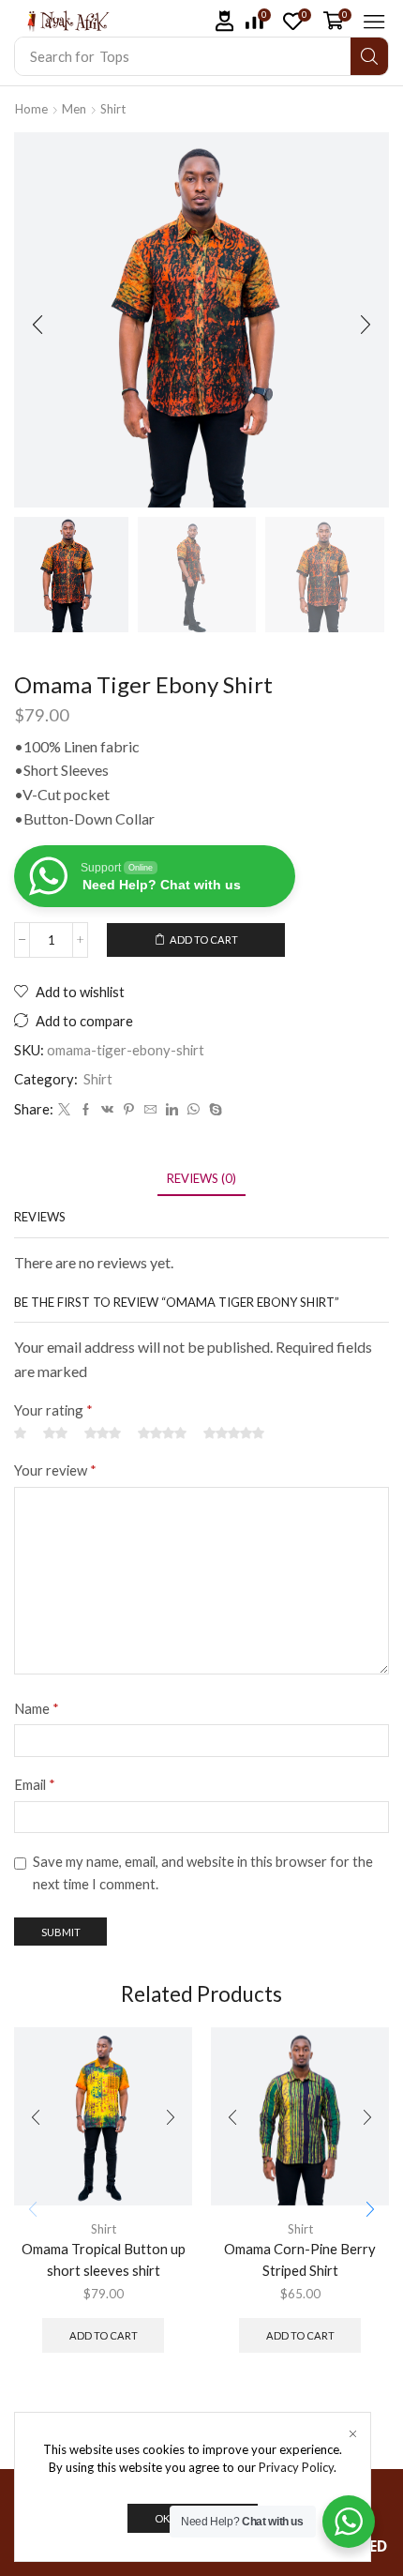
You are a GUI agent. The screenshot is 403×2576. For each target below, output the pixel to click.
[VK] (107, 1110)
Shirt (113, 109)
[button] (225, 21)
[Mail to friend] (150, 1110)
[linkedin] (172, 1110)
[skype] (213, 1110)
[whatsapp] (194, 1110)
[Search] (369, 56)
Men (74, 109)
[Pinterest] (129, 1110)
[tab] (201, 1179)
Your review (55, 1470)
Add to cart (204, 939)
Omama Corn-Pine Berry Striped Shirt (300, 2259)
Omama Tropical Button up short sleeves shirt (104, 2259)
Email (35, 1784)
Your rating (53, 1410)
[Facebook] (86, 1110)
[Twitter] (64, 1110)
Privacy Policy (296, 2467)
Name (37, 1708)
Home (31, 109)
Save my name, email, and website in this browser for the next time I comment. (203, 1872)
